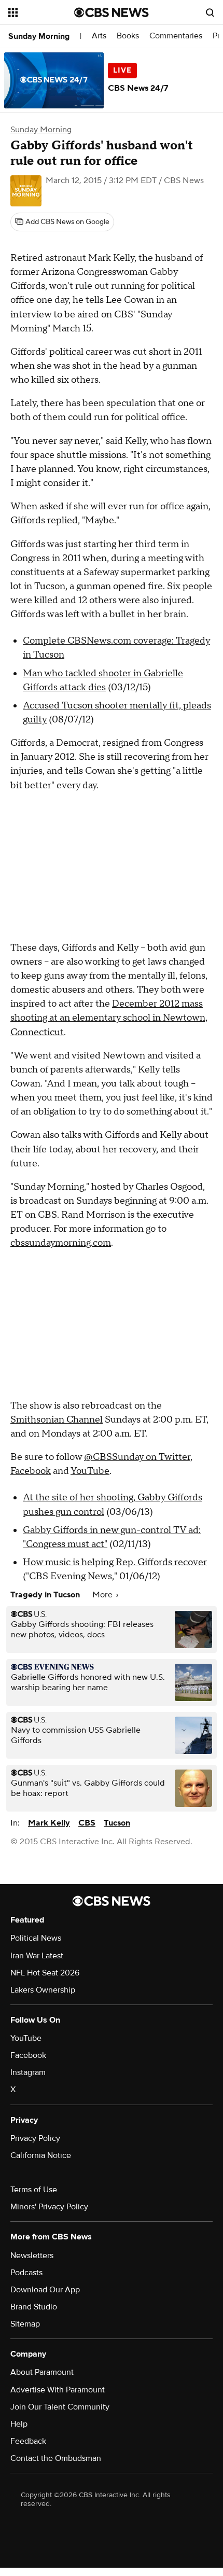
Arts (99, 36)
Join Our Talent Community (60, 2407)
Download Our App (45, 2290)
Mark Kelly (49, 1823)
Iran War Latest (37, 1956)
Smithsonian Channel (57, 1420)
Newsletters (32, 2255)
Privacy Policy (35, 2138)
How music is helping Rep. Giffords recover (115, 1562)
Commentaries (176, 36)
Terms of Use (34, 2190)
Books (128, 36)
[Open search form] (210, 12)
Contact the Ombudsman (56, 2458)
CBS (87, 1823)
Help (19, 2424)
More (103, 1595)
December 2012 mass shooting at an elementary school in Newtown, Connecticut (109, 1018)
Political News (36, 1938)
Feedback (28, 2441)
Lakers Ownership (43, 1990)
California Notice (41, 2155)
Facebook (31, 1471)
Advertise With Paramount (58, 2390)
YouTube (90, 1471)
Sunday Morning (39, 36)
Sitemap (25, 2324)
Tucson (117, 1823)
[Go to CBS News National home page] (112, 12)
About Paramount (42, 2372)
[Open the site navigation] (41, 12)
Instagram (28, 2072)
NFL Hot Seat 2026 (45, 1973)
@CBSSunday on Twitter (137, 1457)
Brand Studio (34, 2307)
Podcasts (26, 2273)
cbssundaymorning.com (61, 1243)
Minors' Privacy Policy (49, 2207)
